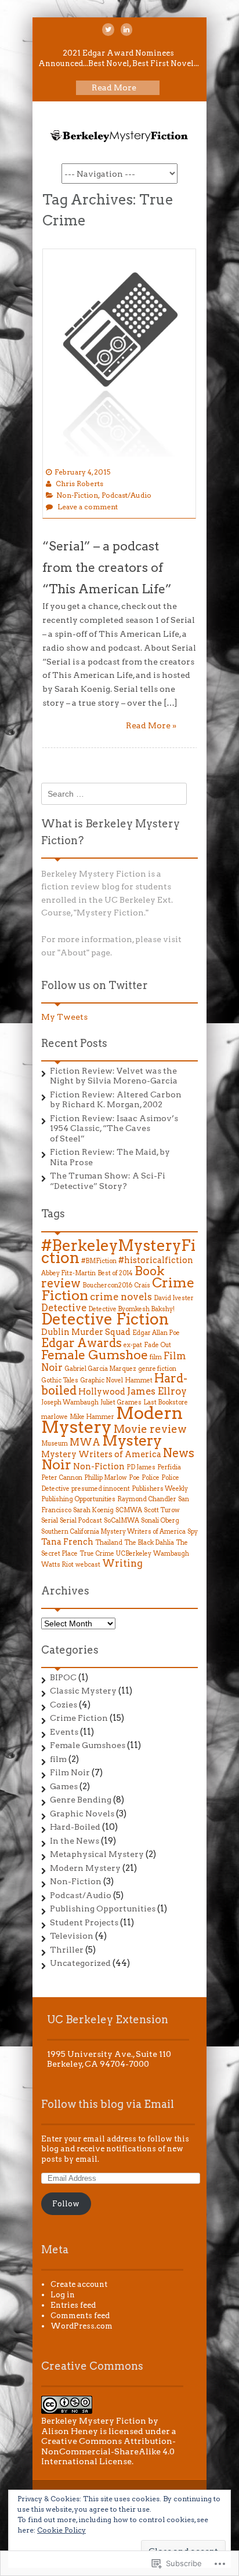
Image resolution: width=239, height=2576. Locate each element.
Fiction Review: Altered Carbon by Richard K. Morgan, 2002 (116, 1100)
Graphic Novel (102, 1380)
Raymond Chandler (147, 1499)
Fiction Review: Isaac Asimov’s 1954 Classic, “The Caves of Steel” (114, 1128)
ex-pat (133, 1345)
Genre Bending (81, 1800)
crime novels (121, 1297)
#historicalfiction (156, 1260)
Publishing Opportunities (78, 1499)
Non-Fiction (77, 495)
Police (151, 1478)
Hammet (139, 1380)
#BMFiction (99, 1261)
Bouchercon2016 (107, 1285)
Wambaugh (171, 1554)
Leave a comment (88, 507)
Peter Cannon (62, 1478)
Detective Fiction (105, 1319)
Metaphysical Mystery (97, 1854)
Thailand (109, 1543)
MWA (85, 1442)
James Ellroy (157, 1391)
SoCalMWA (122, 1521)
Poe (134, 1478)
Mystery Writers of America (101, 1454)
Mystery (132, 1440)
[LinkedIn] (126, 30)
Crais (142, 1285)
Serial (50, 1521)
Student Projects (84, 1922)
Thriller (67, 1950)
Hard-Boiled (75, 1827)
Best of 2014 (115, 1273)
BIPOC (63, 1677)
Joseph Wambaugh (70, 1402)
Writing (122, 1563)
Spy (193, 1532)
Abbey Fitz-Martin (68, 1273)
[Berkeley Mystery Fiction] (119, 141)
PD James (141, 1467)
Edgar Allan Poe (156, 1333)
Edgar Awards (82, 1343)
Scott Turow (162, 1510)
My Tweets (64, 1017)
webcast (88, 1565)
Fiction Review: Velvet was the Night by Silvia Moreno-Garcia (114, 1076)
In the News (75, 1841)
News (179, 1453)
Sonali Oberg (160, 1521)
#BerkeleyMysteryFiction (118, 1252)
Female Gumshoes (88, 1745)
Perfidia (169, 1467)
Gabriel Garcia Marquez (100, 1369)
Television (72, 1936)
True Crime (97, 1554)
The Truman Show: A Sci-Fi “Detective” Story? (108, 1181)
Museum (55, 1444)
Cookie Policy (61, 2530)
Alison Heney (70, 2431)
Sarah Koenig (93, 1510)
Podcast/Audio (126, 495)
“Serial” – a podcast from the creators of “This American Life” (107, 568)
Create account (79, 2284)
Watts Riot (57, 1565)
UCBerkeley (134, 1554)
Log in (63, 2295)
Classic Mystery (83, 1691)
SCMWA (129, 1510)
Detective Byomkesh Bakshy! (131, 1309)
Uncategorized (80, 1963)
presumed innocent (101, 1489)
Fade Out (157, 1345)
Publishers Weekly (160, 1489)
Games (64, 1786)
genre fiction (157, 1369)
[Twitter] (108, 30)
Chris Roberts (79, 484)
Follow (66, 2204)
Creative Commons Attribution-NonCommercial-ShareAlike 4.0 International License (108, 2451)
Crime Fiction (79, 1718)
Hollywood (102, 1391)
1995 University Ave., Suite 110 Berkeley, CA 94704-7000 (109, 2059)
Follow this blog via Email (108, 2104)
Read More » (151, 725)
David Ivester (174, 1298)
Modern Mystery (85, 1868)
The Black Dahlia (149, 1543)
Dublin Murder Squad (86, 1332)
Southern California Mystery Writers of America (113, 1532)
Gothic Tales (60, 1380)
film (156, 1357)
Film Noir (70, 1772)
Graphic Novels (82, 1814)
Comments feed (80, 2316)
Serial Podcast (81, 1521)
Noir (56, 1465)
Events (64, 1732)
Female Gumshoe (95, 1355)
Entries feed (73, 2305)
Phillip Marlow (106, 1478)
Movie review (150, 1429)
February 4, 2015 (82, 472)
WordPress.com (82, 2326)
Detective (64, 1308)
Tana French (67, 1541)
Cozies (64, 1705)
